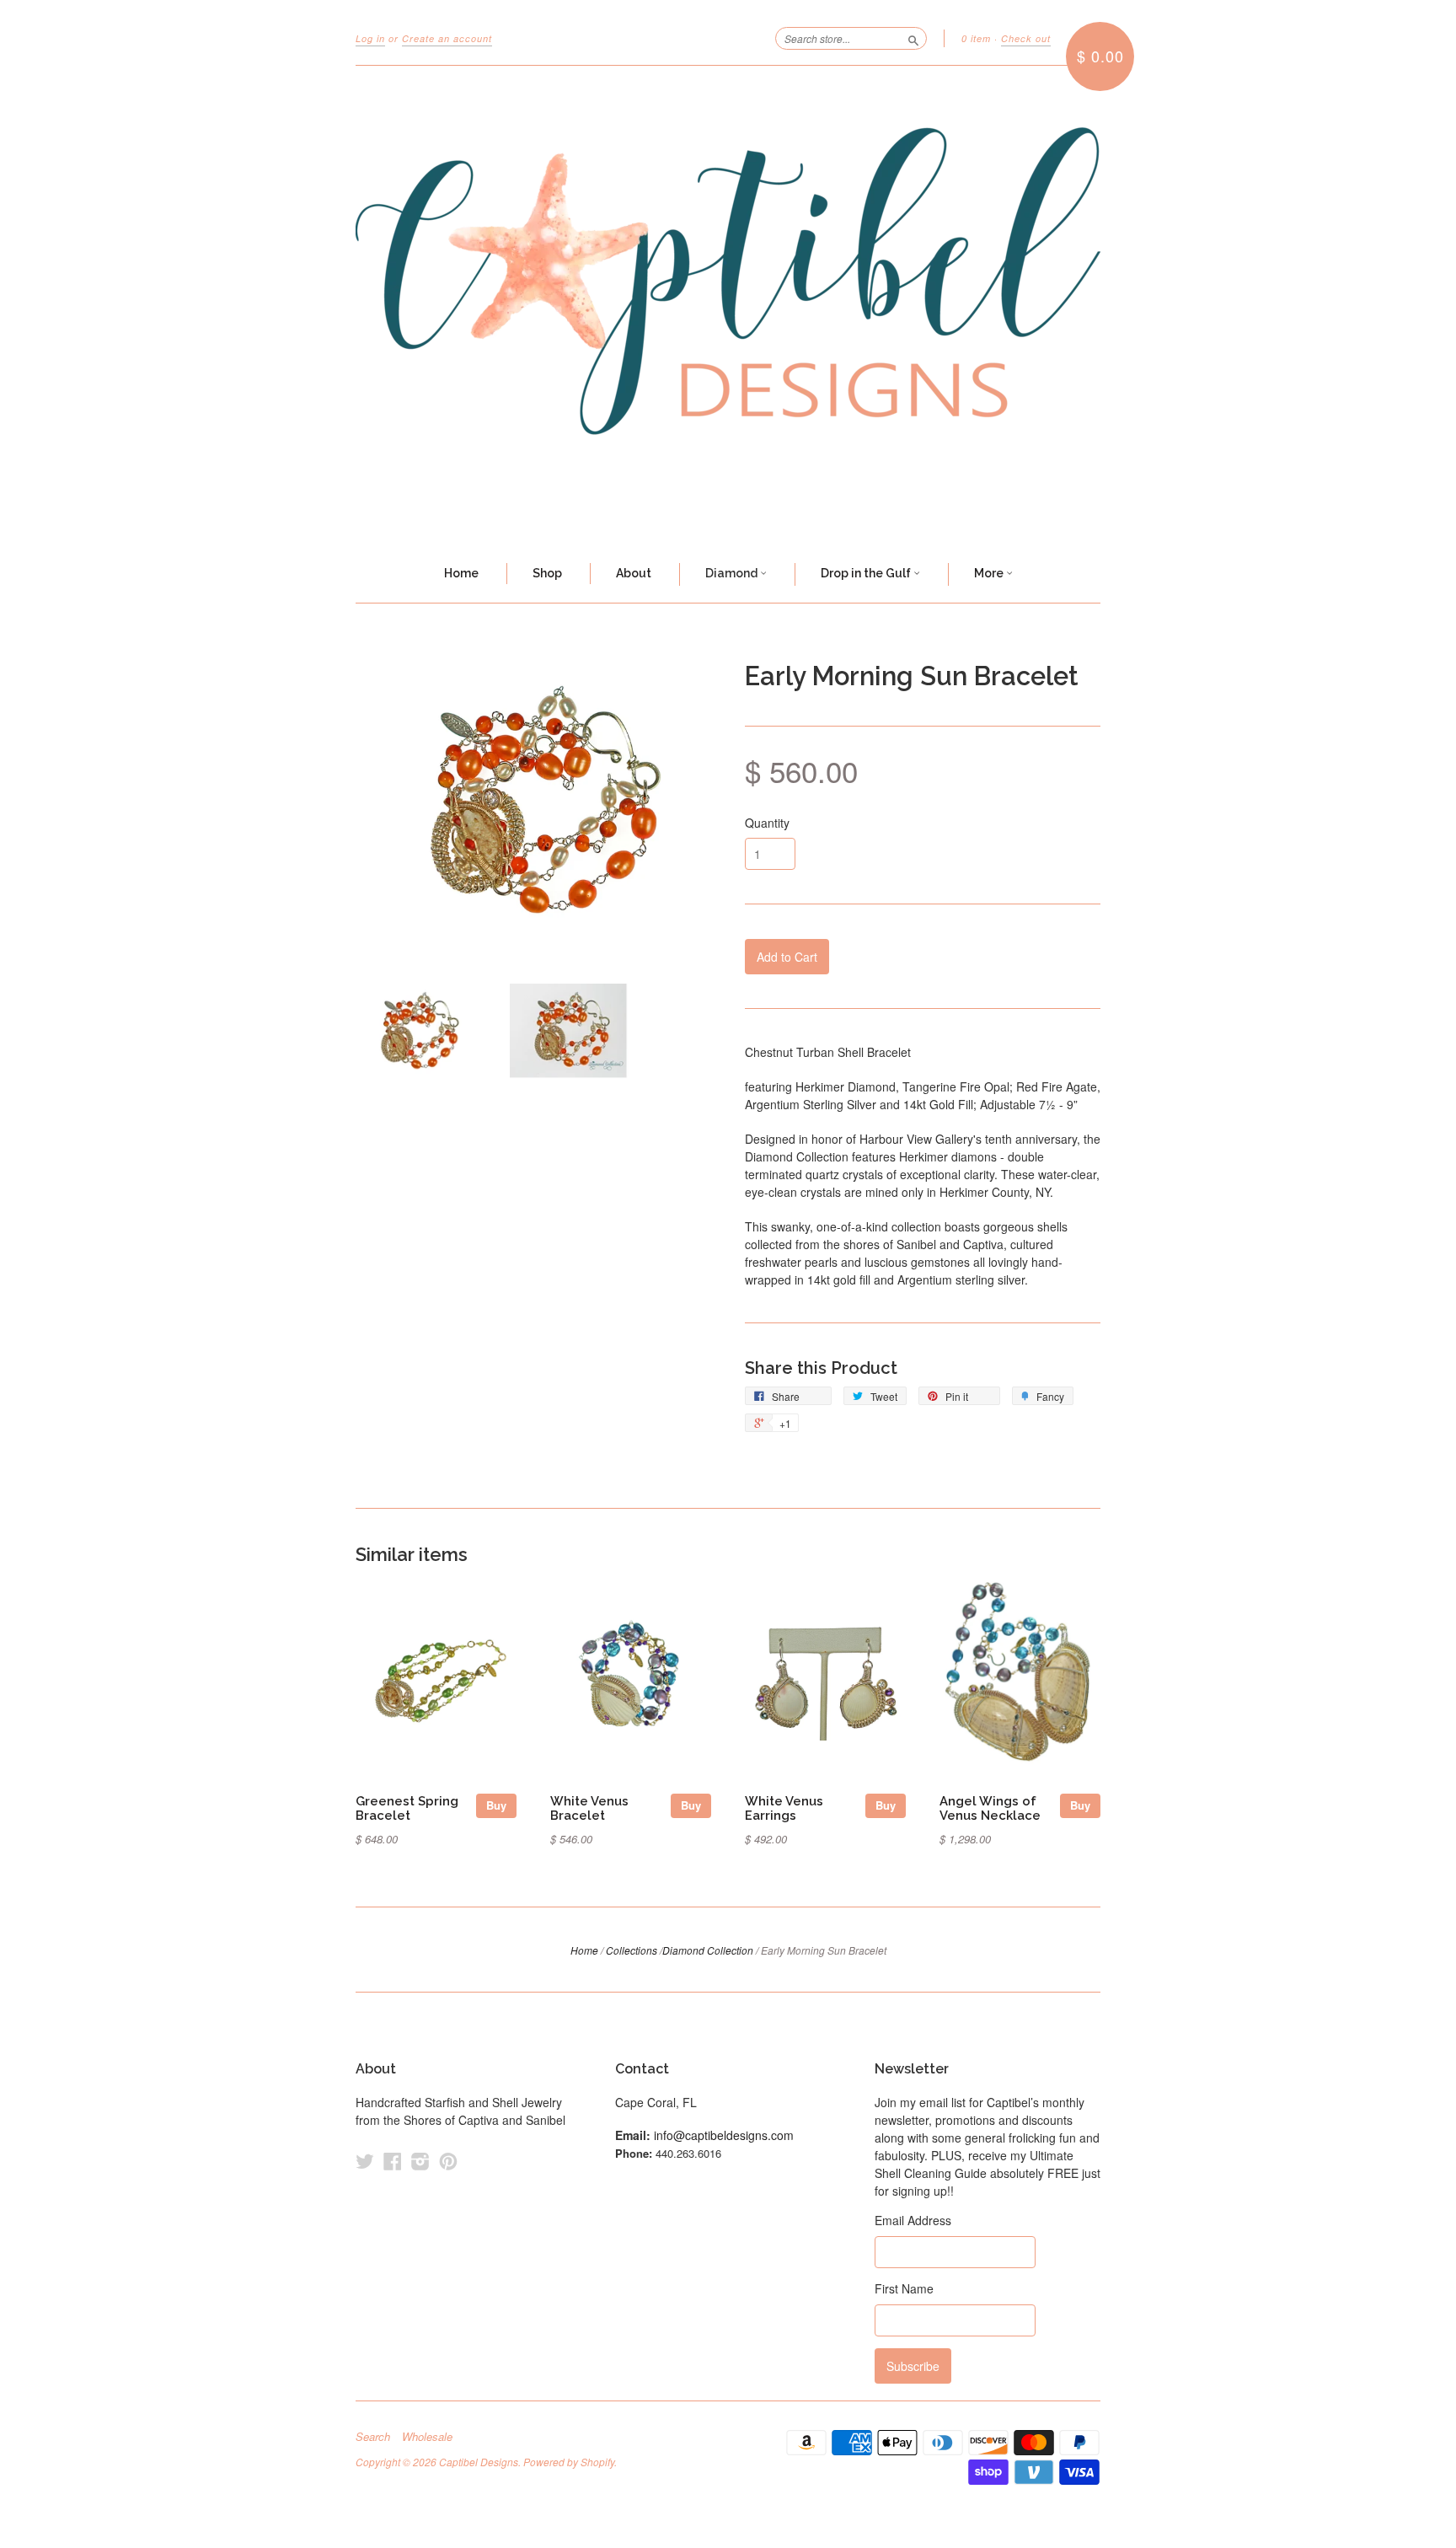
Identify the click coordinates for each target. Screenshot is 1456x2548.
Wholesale (427, 2437)
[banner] (728, 306)
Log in (370, 38)
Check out (1026, 38)
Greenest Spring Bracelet (407, 1808)
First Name (904, 2288)
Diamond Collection (708, 1950)
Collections (632, 1950)
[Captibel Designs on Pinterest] (448, 2161)
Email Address (913, 2220)
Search (373, 2437)
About (634, 573)
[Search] (913, 38)
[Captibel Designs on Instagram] (420, 2161)
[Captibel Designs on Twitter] (365, 2161)
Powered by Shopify (569, 2462)
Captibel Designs (479, 2462)
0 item (976, 38)
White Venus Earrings (784, 1808)
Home (461, 573)
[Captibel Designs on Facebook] (393, 2161)
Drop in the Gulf (867, 573)
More (990, 573)
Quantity (767, 823)
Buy (496, 1805)
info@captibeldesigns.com (724, 2135)
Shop (547, 573)
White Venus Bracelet (589, 1808)
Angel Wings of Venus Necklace (990, 1808)
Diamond (733, 573)
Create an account (447, 38)
